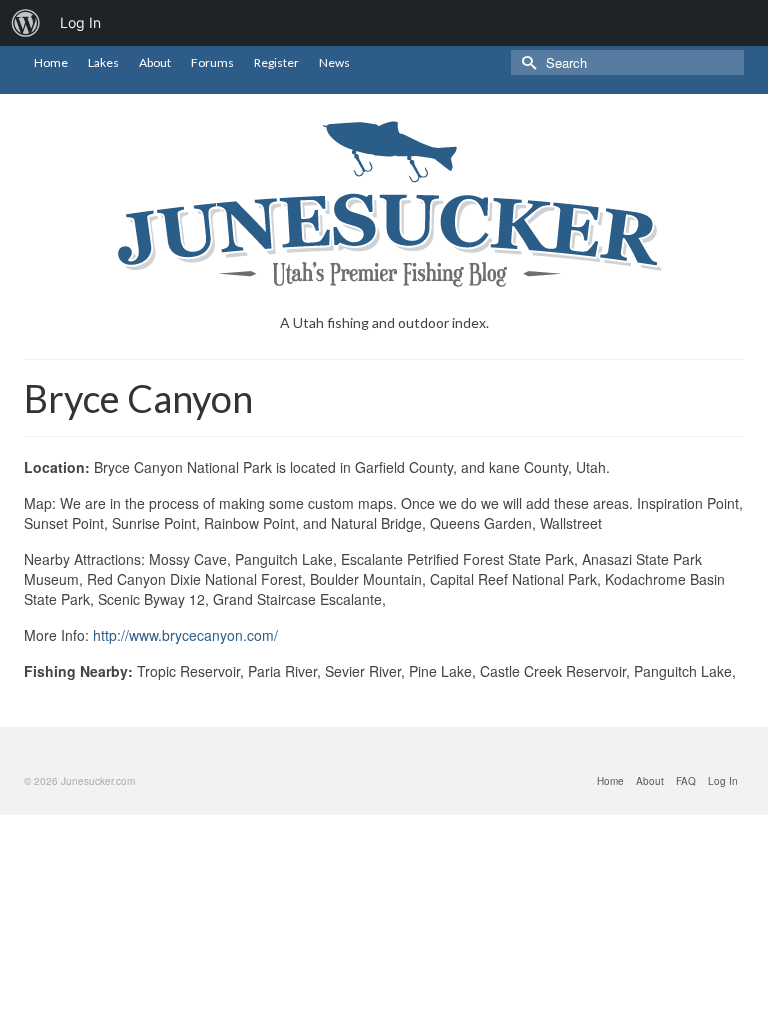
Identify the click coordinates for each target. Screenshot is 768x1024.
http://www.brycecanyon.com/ (185, 635)
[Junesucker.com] (384, 203)
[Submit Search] (526, 62)
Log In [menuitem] (80, 22)
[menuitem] (26, 23)
